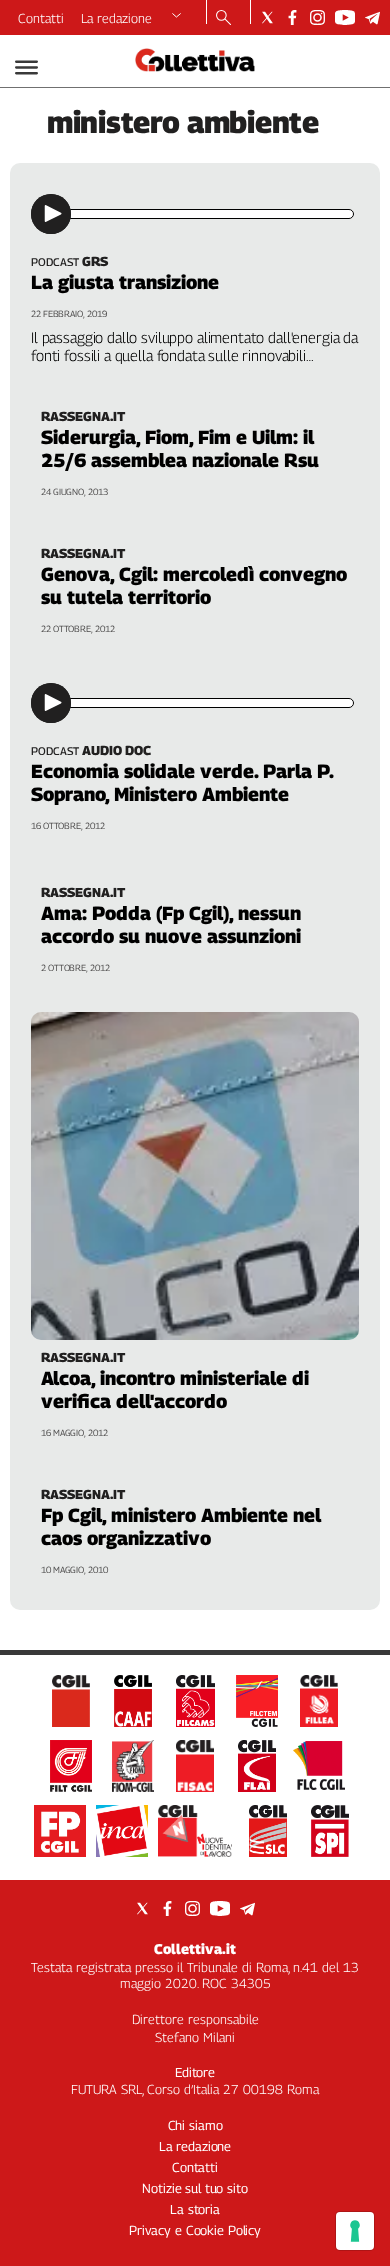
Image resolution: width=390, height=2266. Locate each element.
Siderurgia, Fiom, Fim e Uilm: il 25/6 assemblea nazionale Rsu (180, 448)
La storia (195, 2209)
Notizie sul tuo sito (194, 2188)
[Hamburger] (26, 67)
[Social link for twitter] (267, 17)
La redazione (116, 18)
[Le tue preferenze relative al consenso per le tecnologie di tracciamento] (355, 2231)
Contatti (41, 18)
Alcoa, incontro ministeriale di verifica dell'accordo (175, 1389)
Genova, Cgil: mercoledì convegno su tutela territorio (194, 585)
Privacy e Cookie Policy (195, 2230)
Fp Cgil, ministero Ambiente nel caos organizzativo (181, 1526)
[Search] (223, 19)
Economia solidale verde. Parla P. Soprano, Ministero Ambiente (182, 782)
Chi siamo (195, 2125)
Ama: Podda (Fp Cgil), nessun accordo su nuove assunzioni (171, 924)
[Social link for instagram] (317, 17)
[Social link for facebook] (292, 17)
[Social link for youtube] (345, 17)
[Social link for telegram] (372, 17)
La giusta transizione (125, 282)
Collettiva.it (195, 1948)
